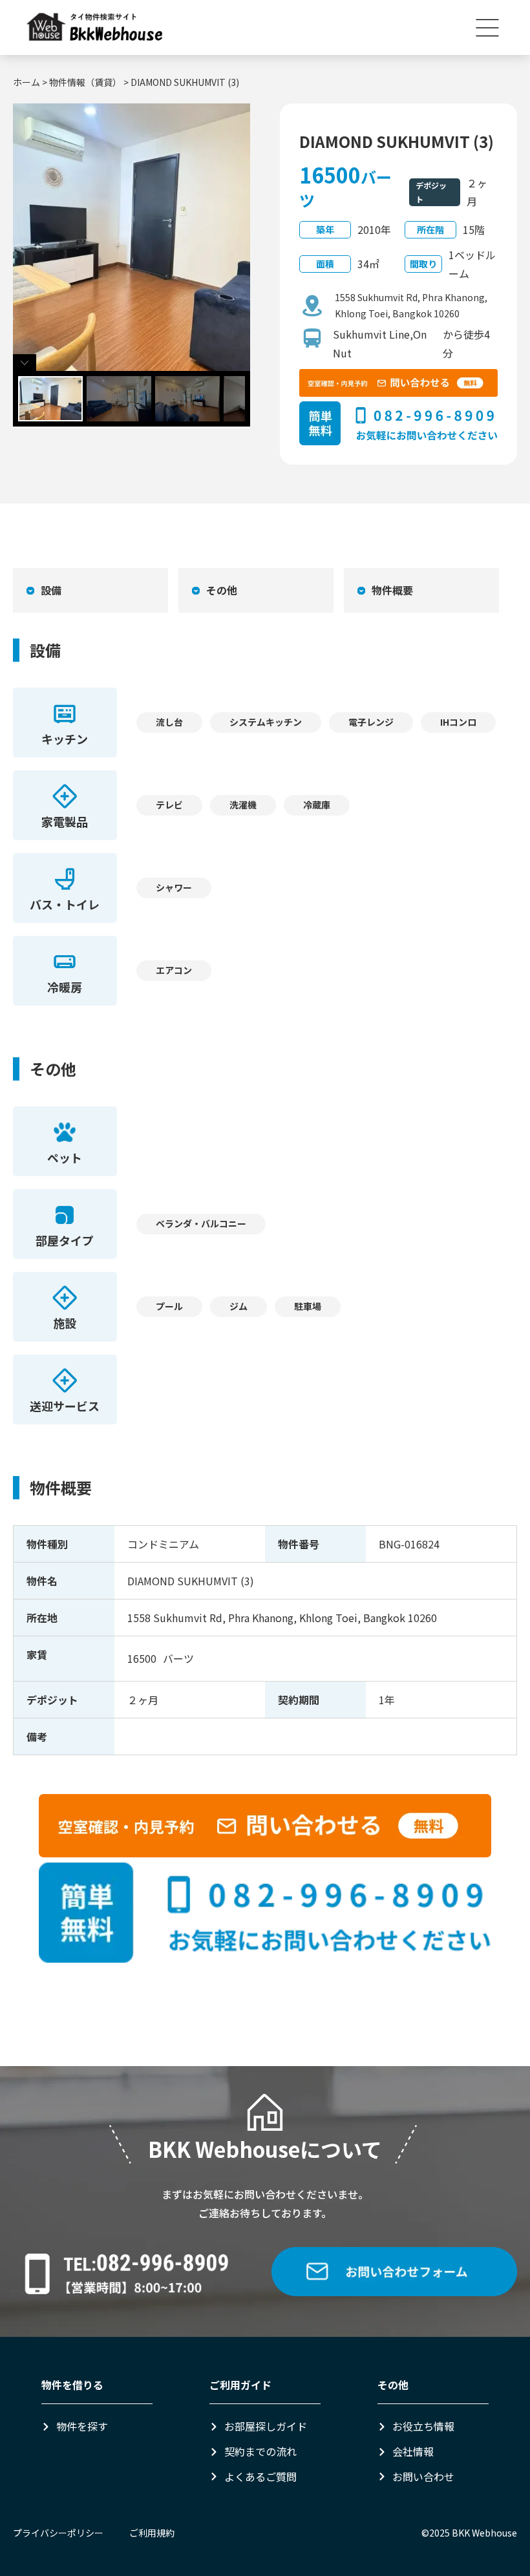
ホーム (26, 82)
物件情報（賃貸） (85, 82)
